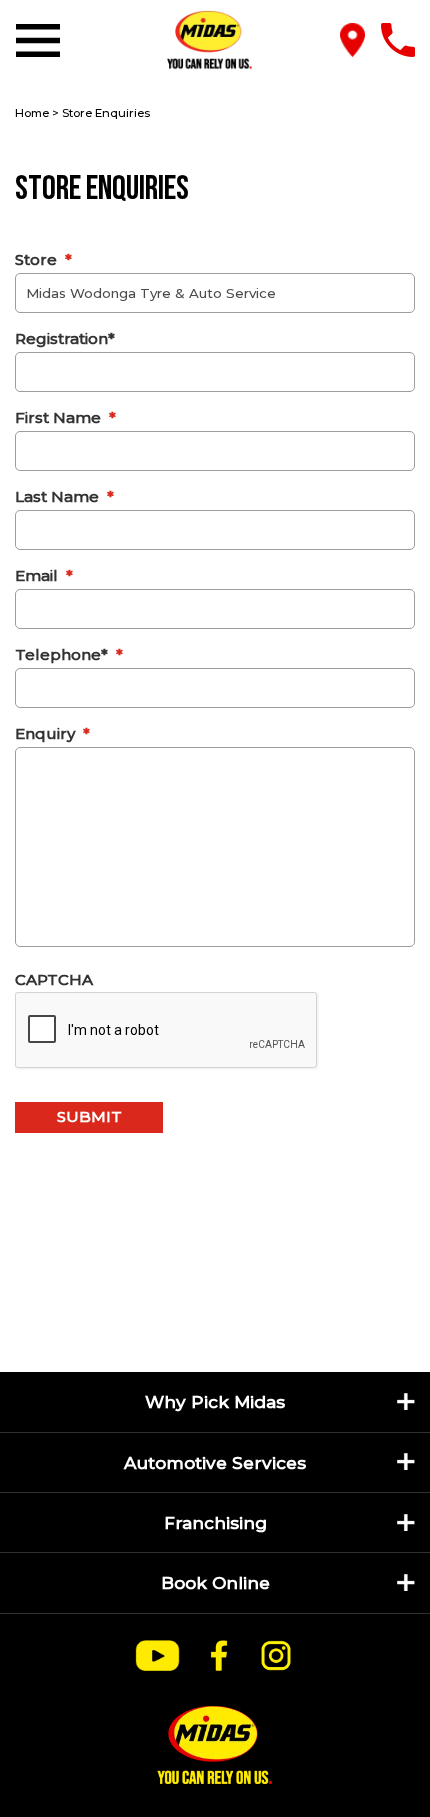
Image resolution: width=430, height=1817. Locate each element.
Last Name (64, 496)
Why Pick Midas (215, 1401)
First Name (65, 417)
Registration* (65, 338)
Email (44, 575)
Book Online (215, 1582)
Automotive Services (215, 1462)
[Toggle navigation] (42, 40)
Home (32, 113)
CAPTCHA (54, 979)
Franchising (215, 1522)
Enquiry (52, 733)
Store (43, 259)
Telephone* (69, 654)
